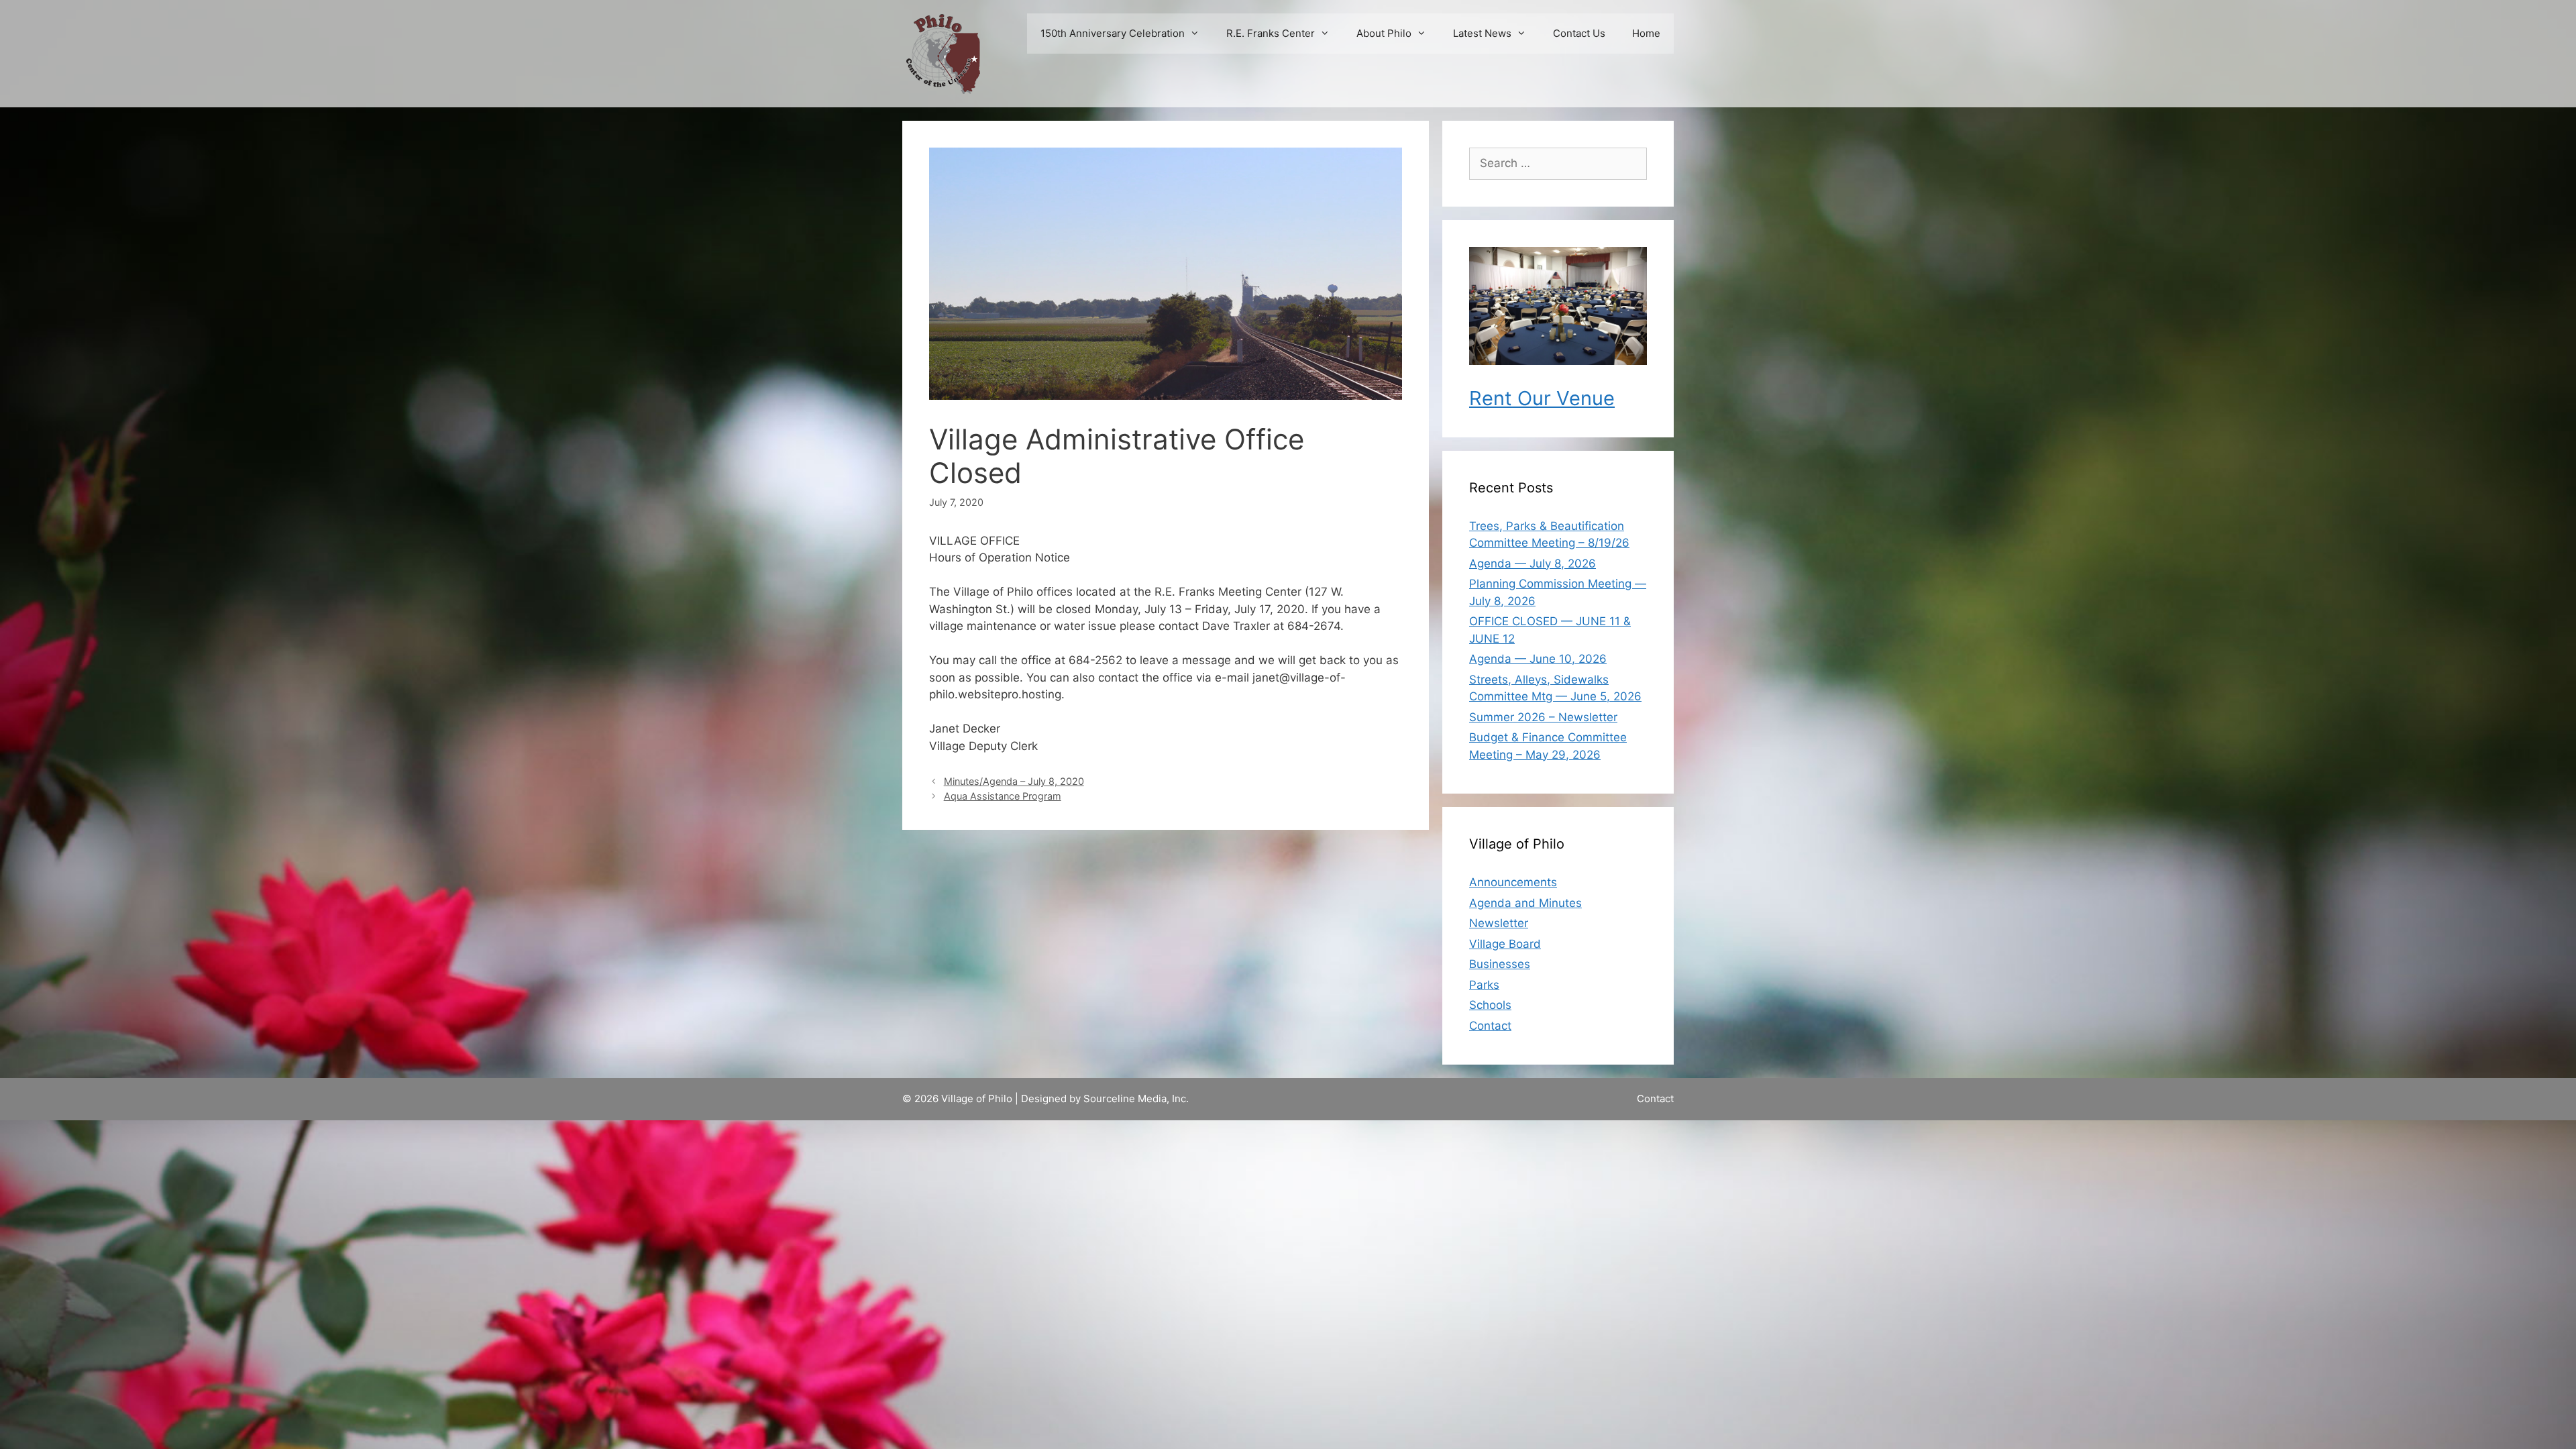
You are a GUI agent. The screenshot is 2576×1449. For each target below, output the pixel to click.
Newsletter (1499, 923)
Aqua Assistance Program (1003, 796)
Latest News (1482, 33)
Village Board (1505, 944)
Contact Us (1579, 33)
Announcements (1513, 882)
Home (1646, 33)
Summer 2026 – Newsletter (1543, 717)
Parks (1484, 985)
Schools (1490, 1005)
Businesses (1500, 964)
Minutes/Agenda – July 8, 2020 (1014, 781)
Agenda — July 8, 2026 (1533, 563)
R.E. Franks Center (1271, 33)
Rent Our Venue (1542, 398)
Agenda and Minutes (1525, 903)
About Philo (1384, 33)
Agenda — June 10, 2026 (1538, 659)
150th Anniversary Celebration (1113, 33)
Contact (1490, 1026)
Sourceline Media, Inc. (1136, 1098)
